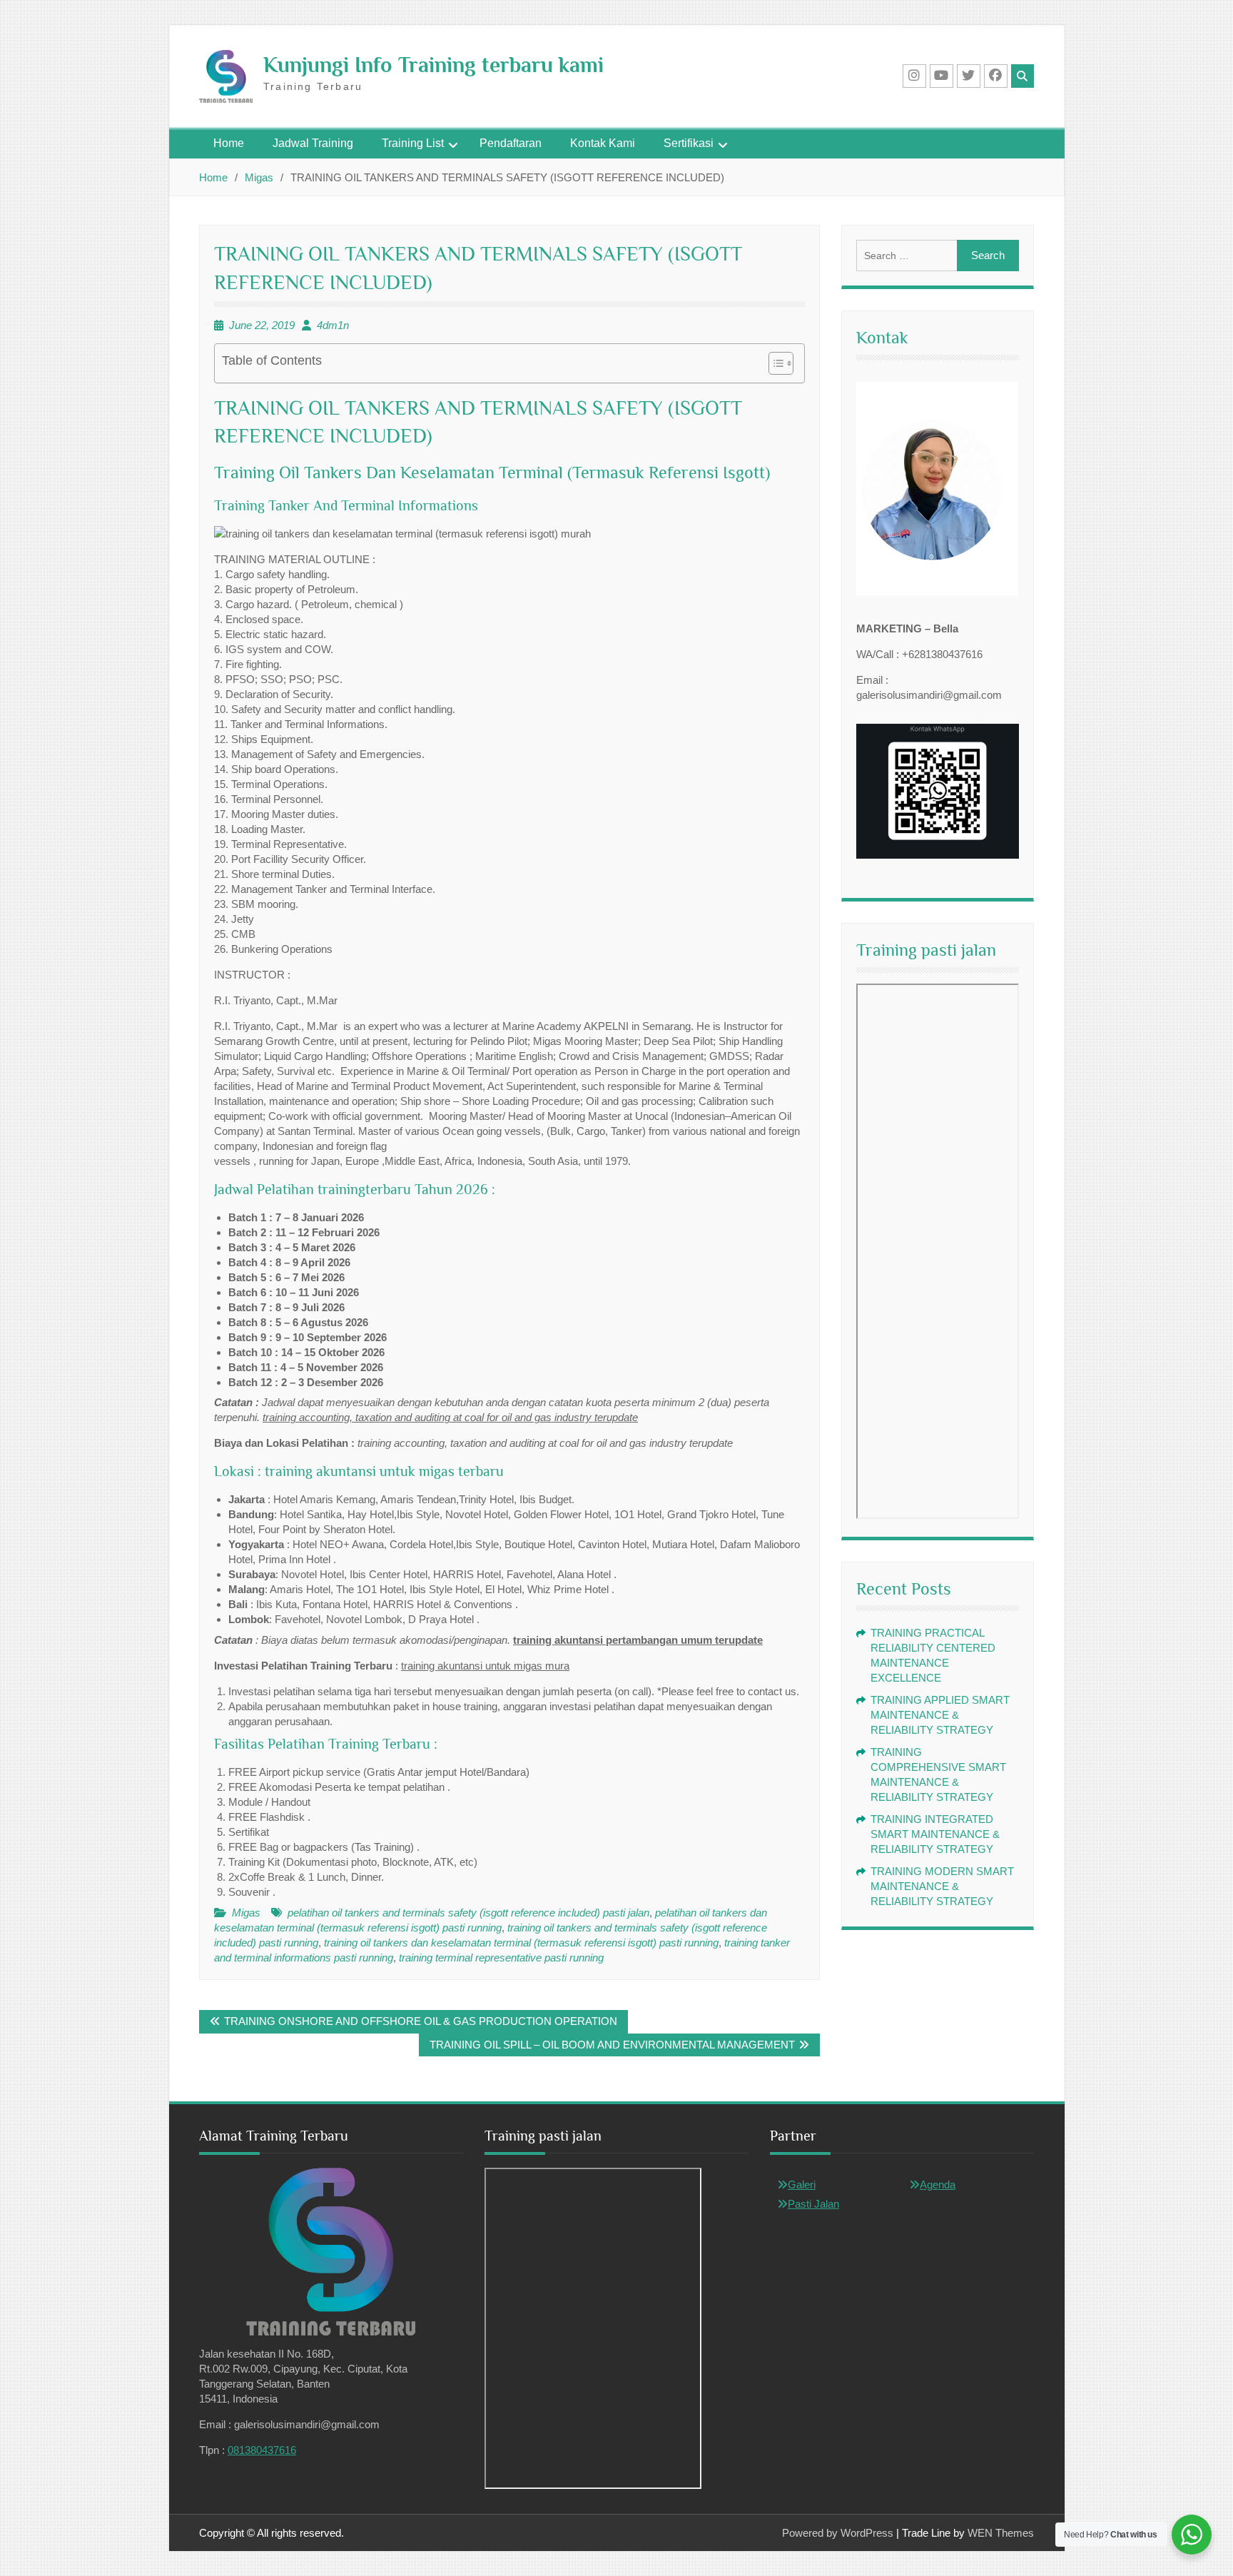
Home (229, 143)
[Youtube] (942, 76)
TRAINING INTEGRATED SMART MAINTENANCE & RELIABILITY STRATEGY (935, 1834)
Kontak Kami (603, 143)
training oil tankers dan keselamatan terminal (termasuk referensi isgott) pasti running (521, 1943)
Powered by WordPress (838, 2533)
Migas (246, 1913)
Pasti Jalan (813, 2204)
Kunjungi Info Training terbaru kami (433, 65)
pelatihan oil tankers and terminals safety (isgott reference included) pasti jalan (468, 1913)
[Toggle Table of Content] (774, 363)
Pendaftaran (511, 143)
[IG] (914, 76)
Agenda (938, 2184)
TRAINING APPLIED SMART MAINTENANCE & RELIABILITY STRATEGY (940, 1715)
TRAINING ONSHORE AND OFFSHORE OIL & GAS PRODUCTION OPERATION (421, 2021)
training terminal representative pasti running (501, 1958)
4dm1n (333, 325)
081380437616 (262, 2450)
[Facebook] (996, 76)
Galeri (802, 2184)
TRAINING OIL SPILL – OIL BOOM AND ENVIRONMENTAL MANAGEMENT (612, 2045)
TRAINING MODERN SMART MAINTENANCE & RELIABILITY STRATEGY (942, 1886)
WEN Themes (1001, 2533)
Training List (413, 143)
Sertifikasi (689, 143)
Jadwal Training (313, 143)
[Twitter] (969, 76)
